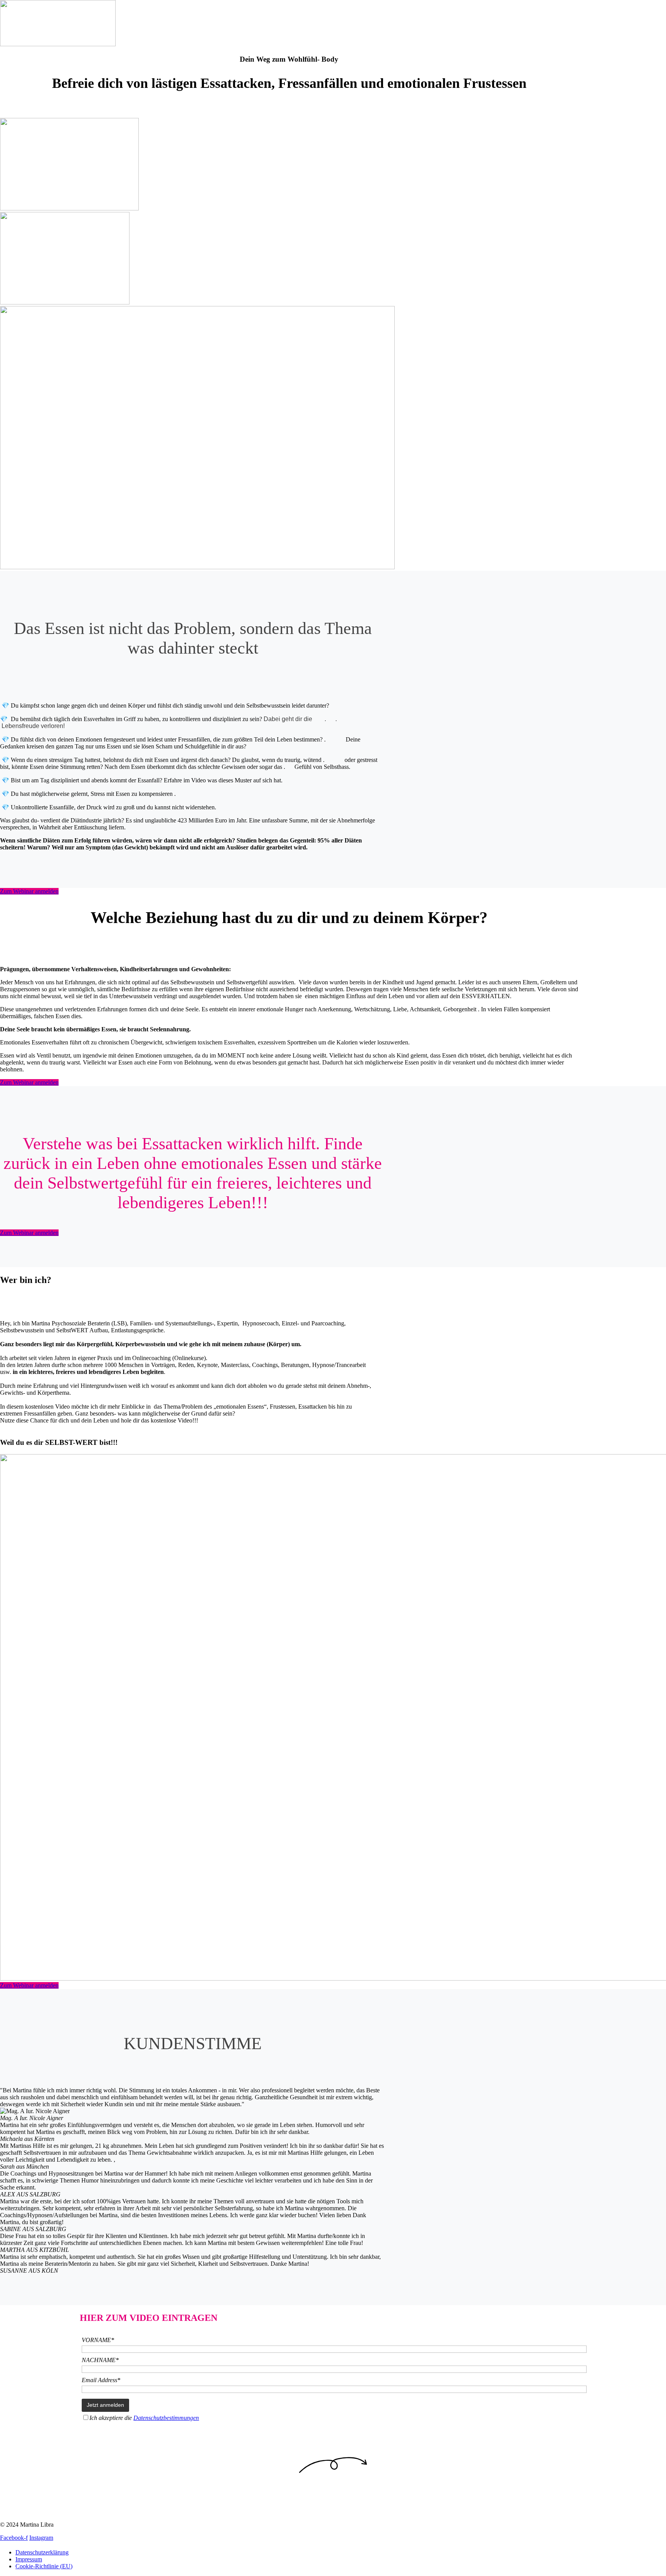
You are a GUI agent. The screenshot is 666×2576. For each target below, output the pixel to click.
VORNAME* (98, 2340)
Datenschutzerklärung (42, 2552)
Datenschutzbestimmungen (166, 2418)
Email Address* (101, 2380)
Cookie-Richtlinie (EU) (44, 2566)
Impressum (29, 2559)
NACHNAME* (100, 2360)
